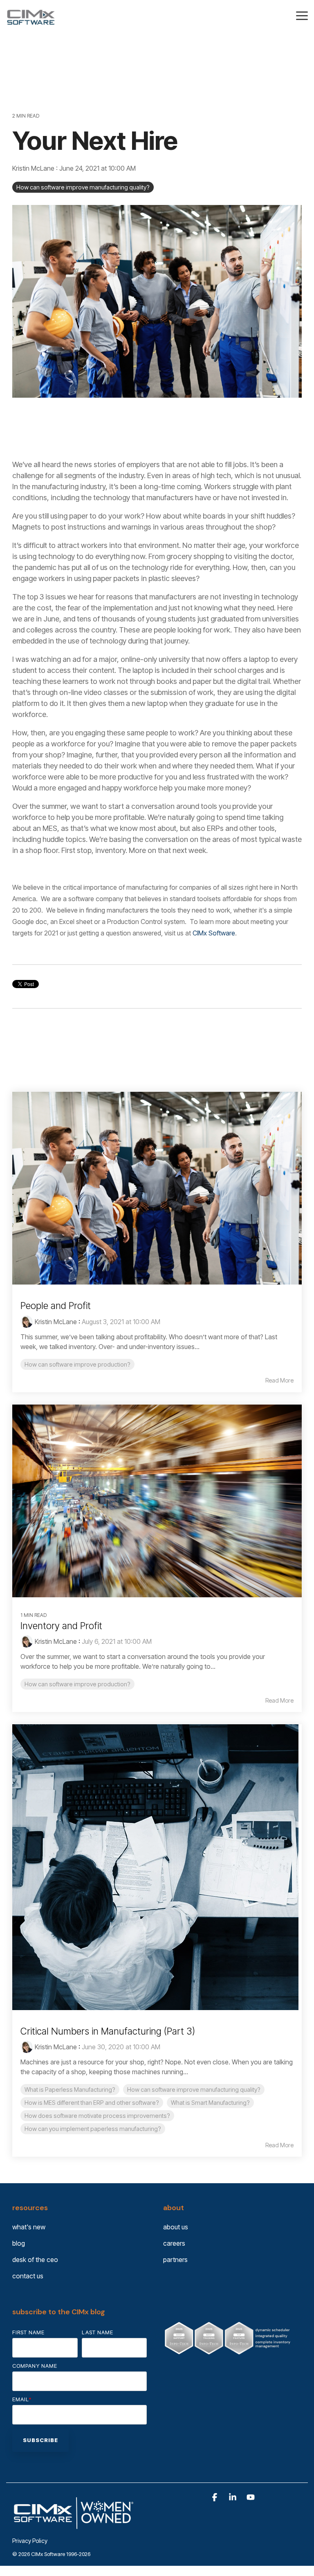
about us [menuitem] (176, 2227)
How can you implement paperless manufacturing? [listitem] (93, 2129)
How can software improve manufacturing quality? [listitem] (194, 2090)
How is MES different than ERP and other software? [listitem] (92, 2103)
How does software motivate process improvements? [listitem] (97, 2116)
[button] (302, 15)
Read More (279, 1380)
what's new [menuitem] (29, 2227)
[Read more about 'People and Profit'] (157, 1188)
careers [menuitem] (174, 2243)
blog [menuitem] (19, 2243)
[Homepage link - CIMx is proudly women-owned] (74, 2528)
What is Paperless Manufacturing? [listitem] (70, 2090)
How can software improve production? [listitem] (77, 1364)
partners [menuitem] (175, 2260)
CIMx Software (214, 933)
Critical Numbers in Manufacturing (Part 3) (108, 2031)
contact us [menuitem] (28, 2276)
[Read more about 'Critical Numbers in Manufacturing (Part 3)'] (157, 1867)
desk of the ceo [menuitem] (35, 2260)
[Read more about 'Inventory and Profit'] (157, 1501)
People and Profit (56, 1306)
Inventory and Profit (61, 1626)
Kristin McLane (34, 168)
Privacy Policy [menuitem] (30, 2541)
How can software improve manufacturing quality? (83, 187)
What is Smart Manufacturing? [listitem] (210, 2103)
